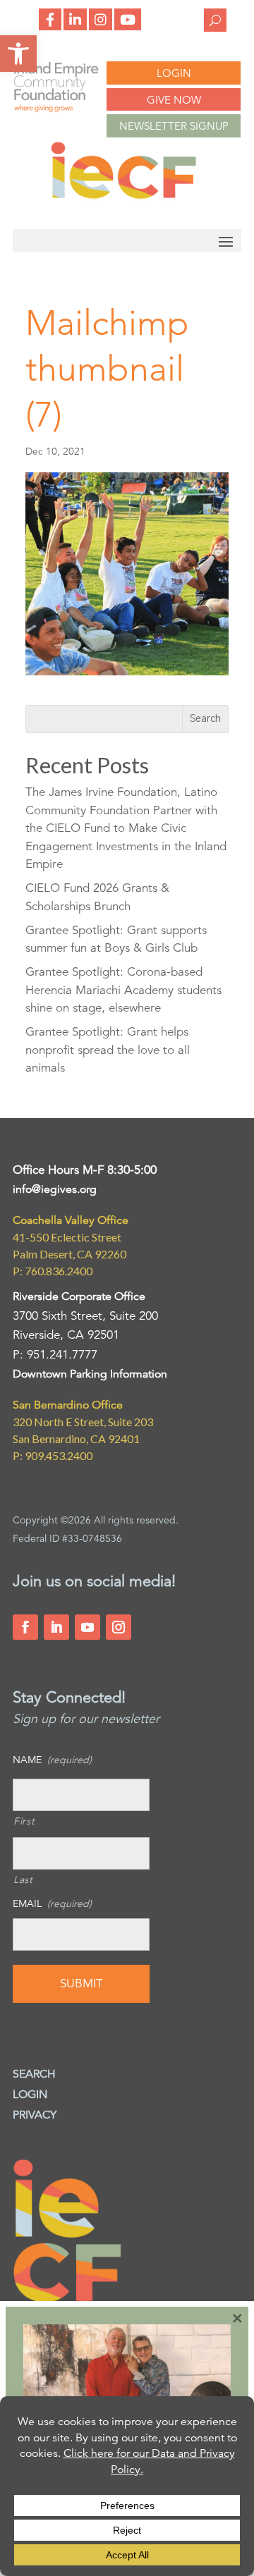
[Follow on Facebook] (25, 1627)
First (24, 1821)
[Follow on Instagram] (119, 1627)
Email (52, 1903)
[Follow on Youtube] (87, 1627)
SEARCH (34, 2074)
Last (23, 1879)
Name (52, 1760)
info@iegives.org (55, 1189)
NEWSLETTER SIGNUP (174, 126)
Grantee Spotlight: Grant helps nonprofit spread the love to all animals (108, 1050)
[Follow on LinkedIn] (56, 1627)
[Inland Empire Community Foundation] (123, 196)
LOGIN (174, 73)
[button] (18, 54)
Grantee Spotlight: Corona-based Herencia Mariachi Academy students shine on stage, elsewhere (123, 990)
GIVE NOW (174, 100)
